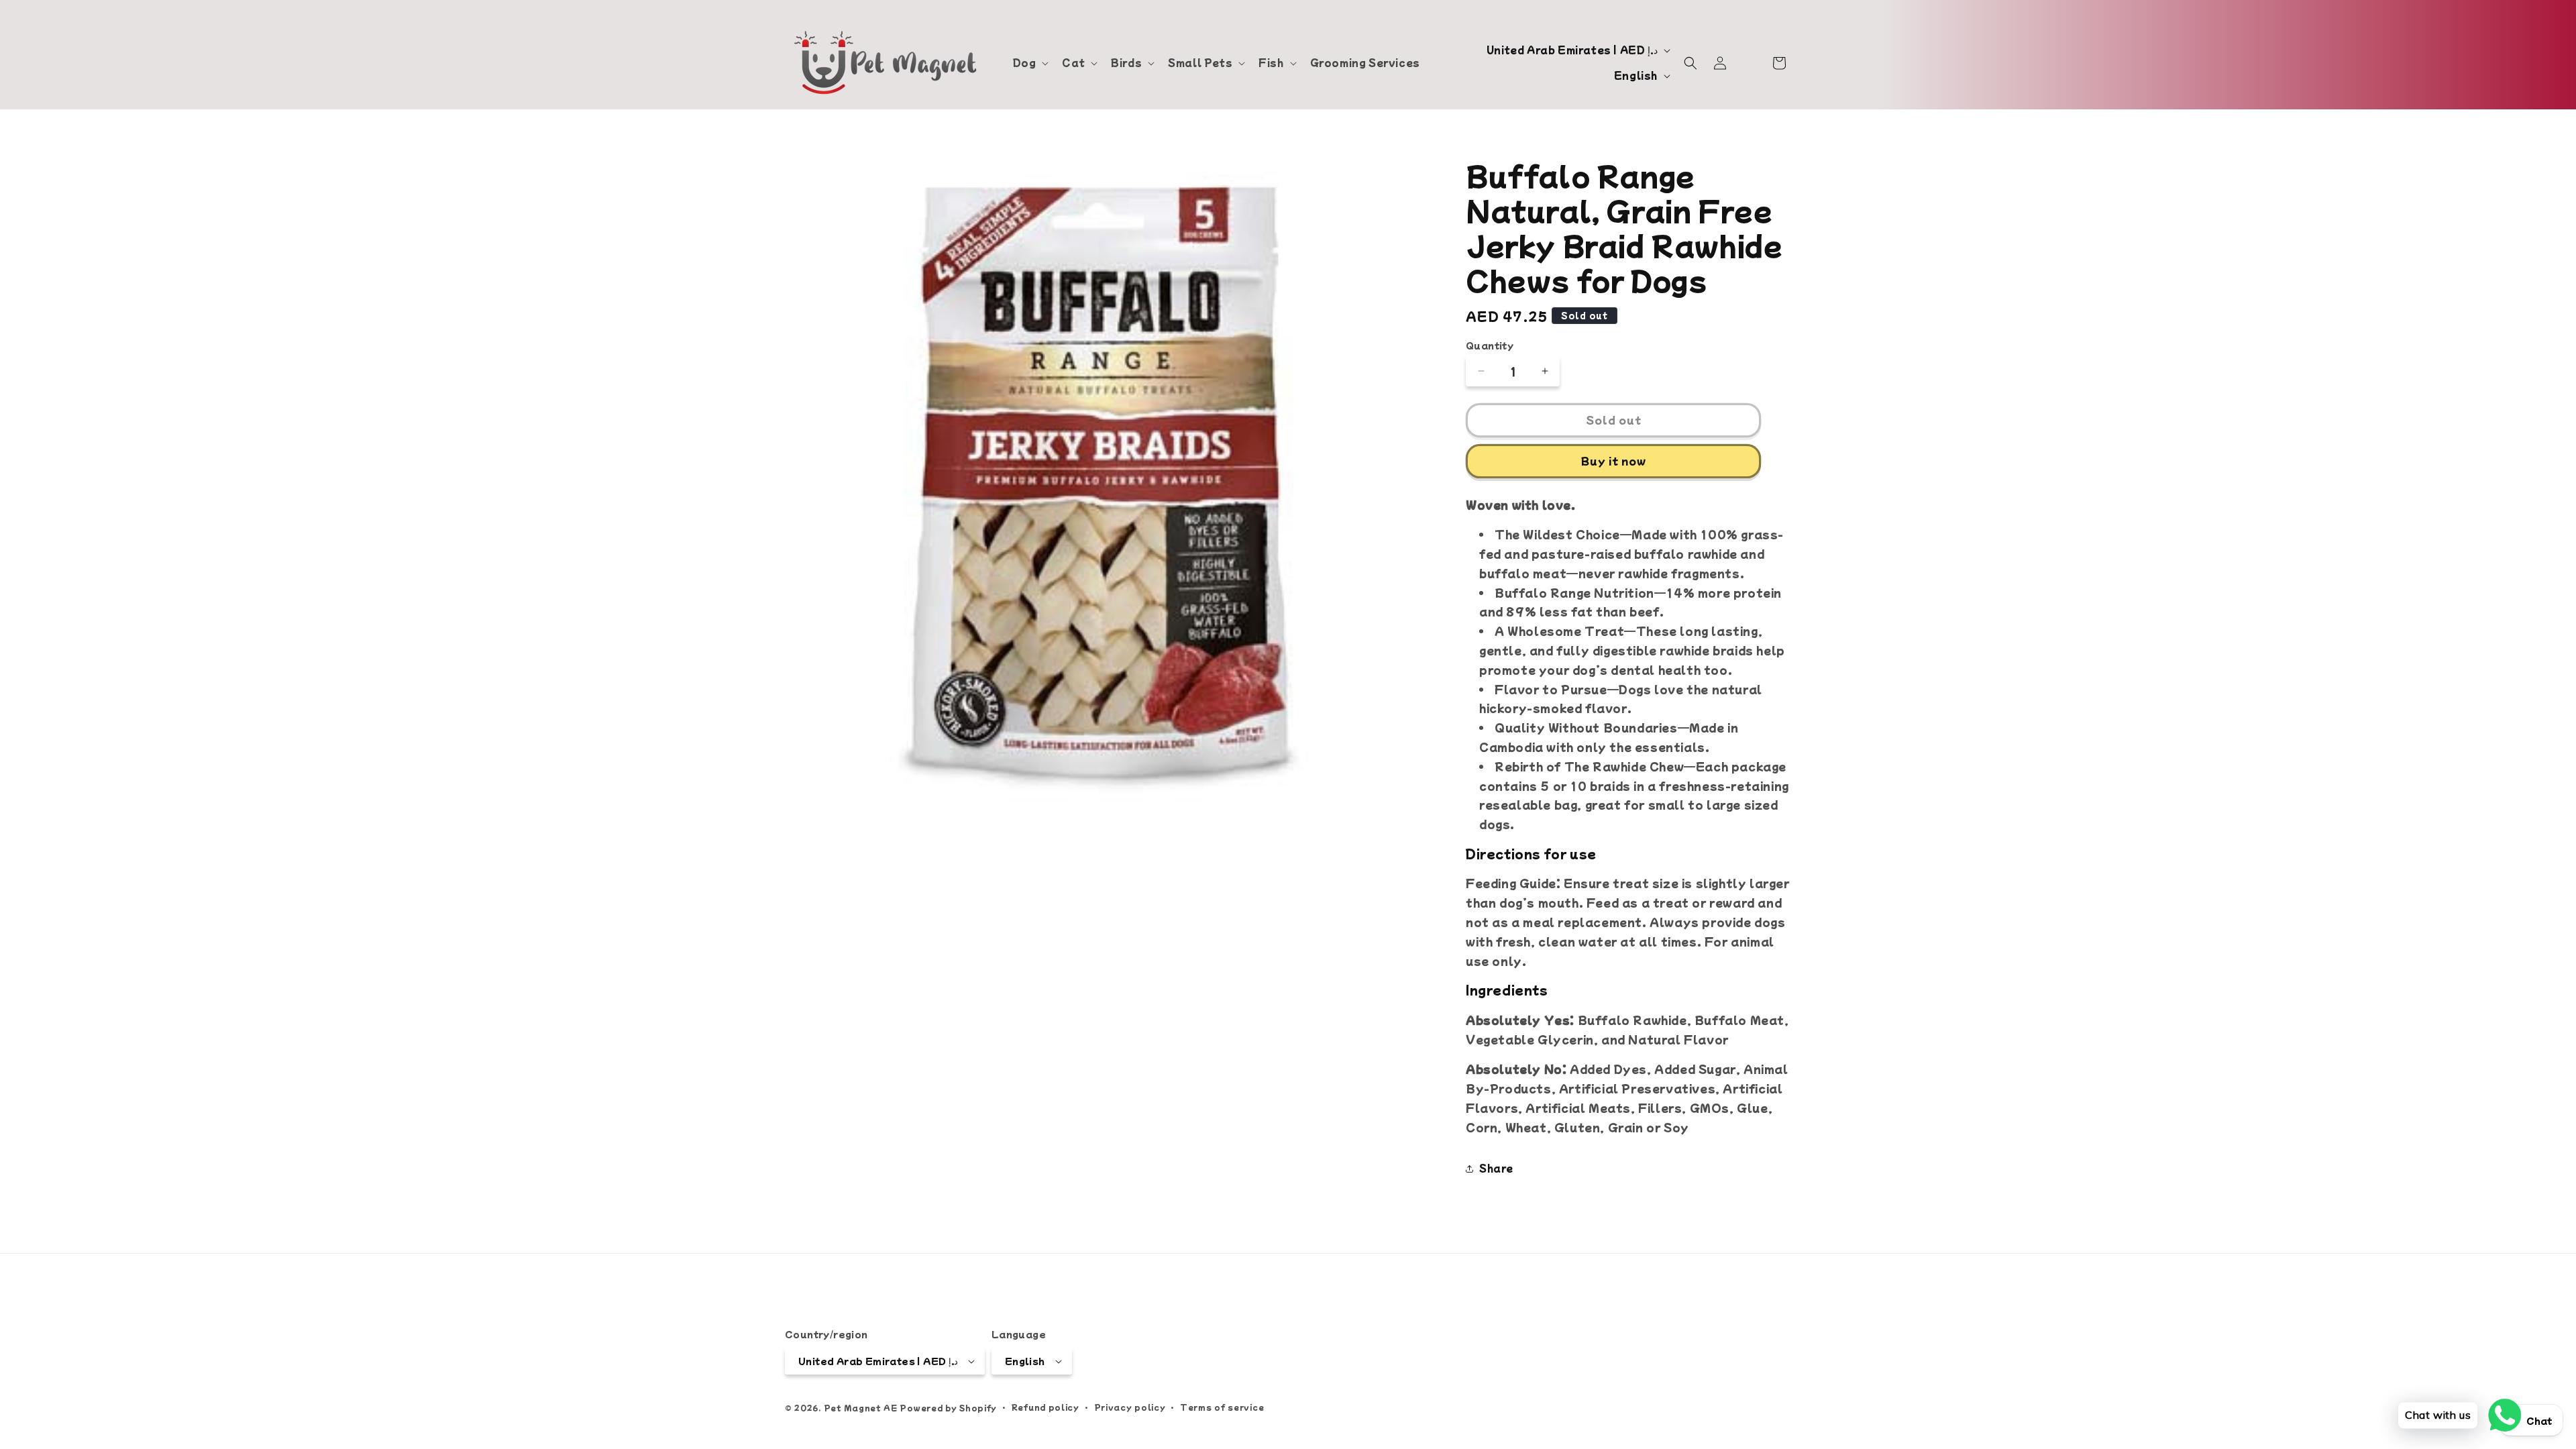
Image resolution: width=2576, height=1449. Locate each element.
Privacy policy (1130, 1407)
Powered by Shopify (948, 1407)
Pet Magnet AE (861, 1407)
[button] (1030, 62)
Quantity (1490, 345)
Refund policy (1045, 1407)
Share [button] (1496, 1168)
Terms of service (1222, 1407)
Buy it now (1614, 461)
